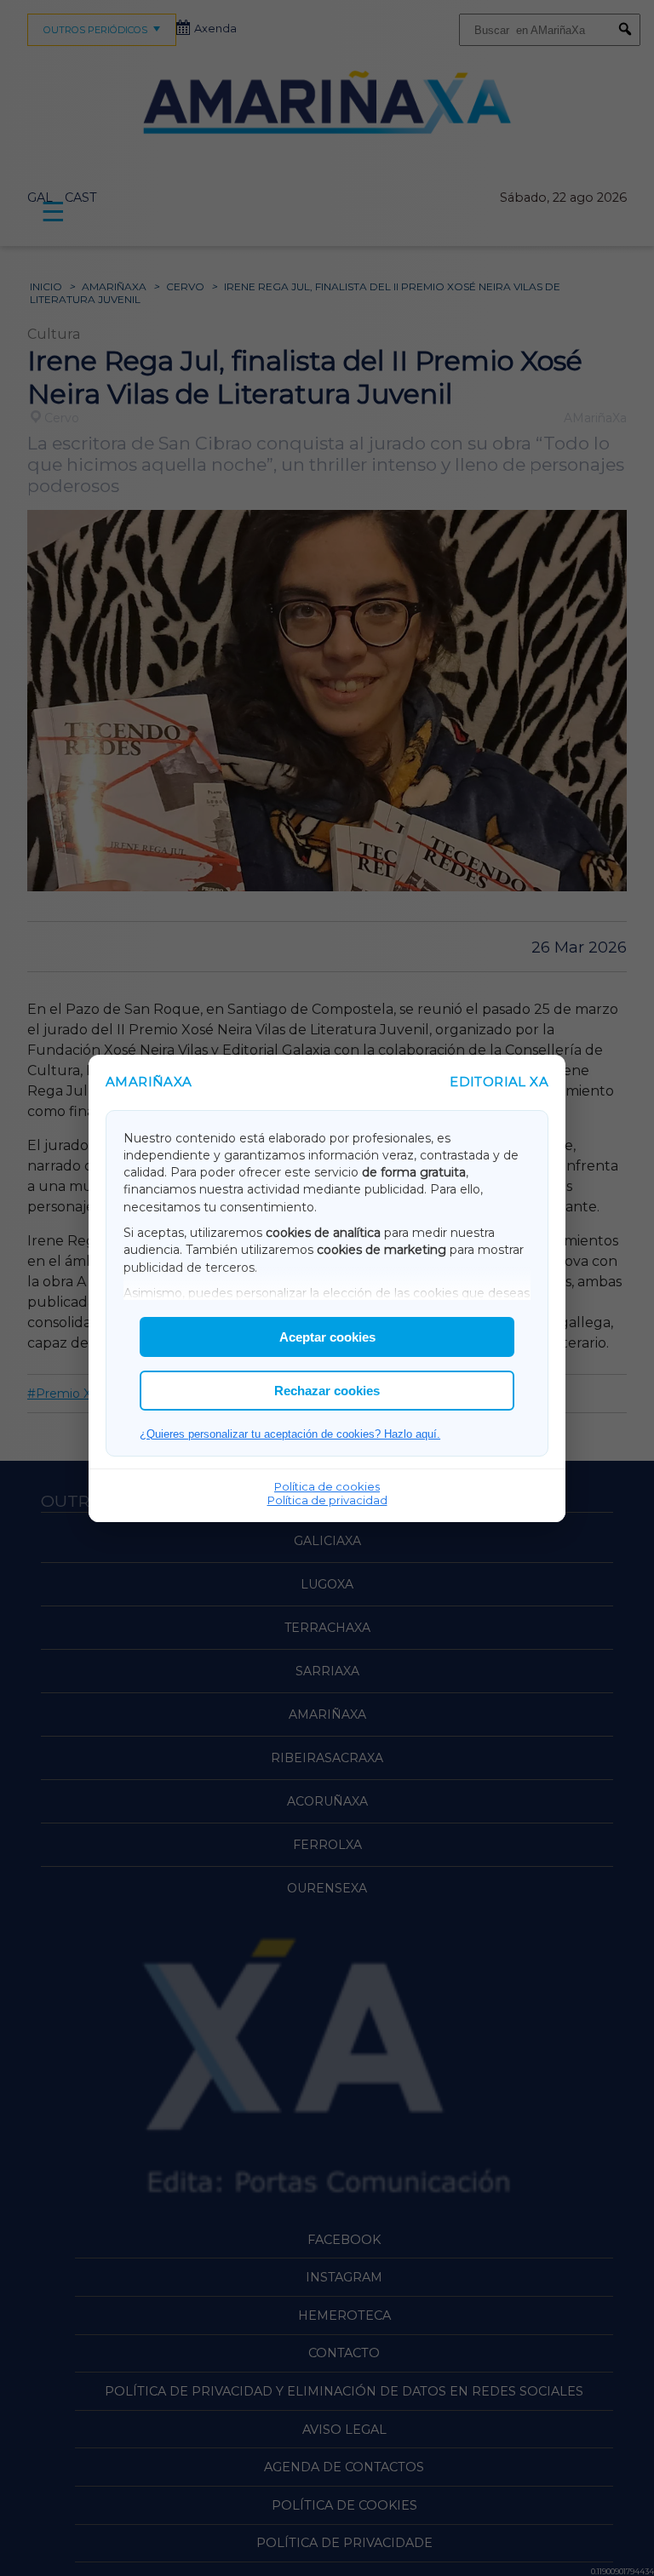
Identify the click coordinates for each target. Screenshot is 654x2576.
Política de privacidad (327, 1500)
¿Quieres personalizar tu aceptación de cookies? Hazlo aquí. (290, 1434)
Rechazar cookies (327, 1391)
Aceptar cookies (327, 1337)
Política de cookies (327, 1486)
